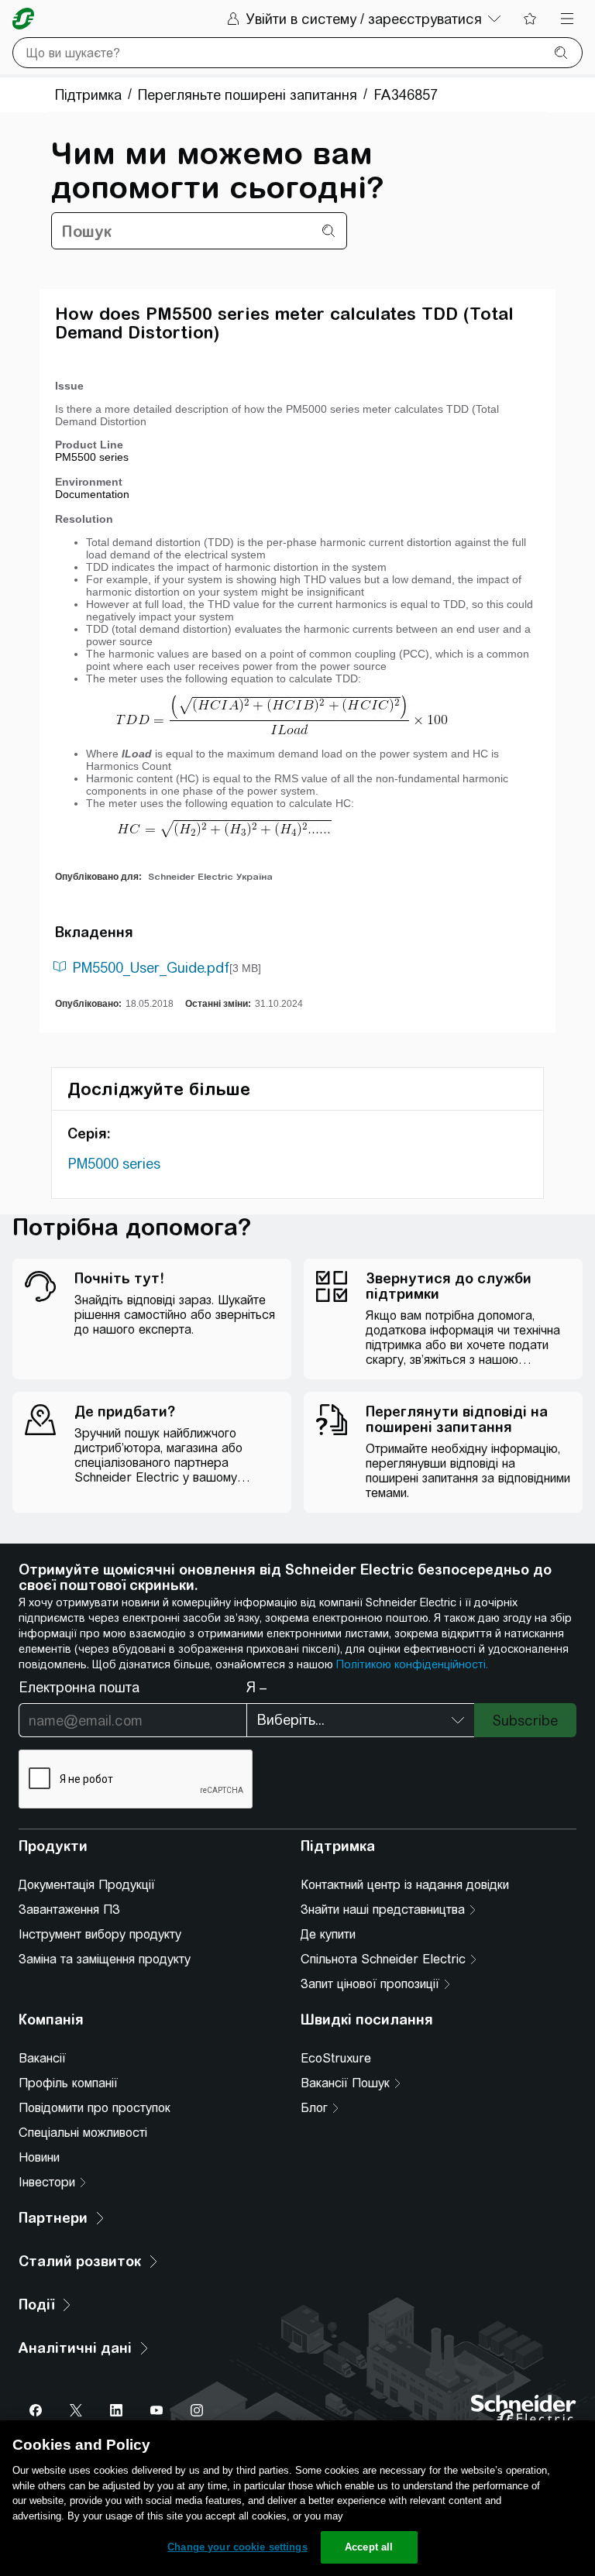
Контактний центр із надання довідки (405, 1885)
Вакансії (42, 2058)
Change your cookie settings (237, 2547)
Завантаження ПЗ (69, 1910)
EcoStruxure (336, 2058)
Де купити (328, 1934)
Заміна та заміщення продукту (105, 1959)
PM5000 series (114, 1164)
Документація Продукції (87, 1885)
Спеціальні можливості (83, 2133)
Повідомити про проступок (95, 2108)
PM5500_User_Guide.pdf (151, 968)
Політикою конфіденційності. (412, 1664)
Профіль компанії (68, 2083)
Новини (39, 2157)
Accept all (369, 2547)
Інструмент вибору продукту (100, 1934)
